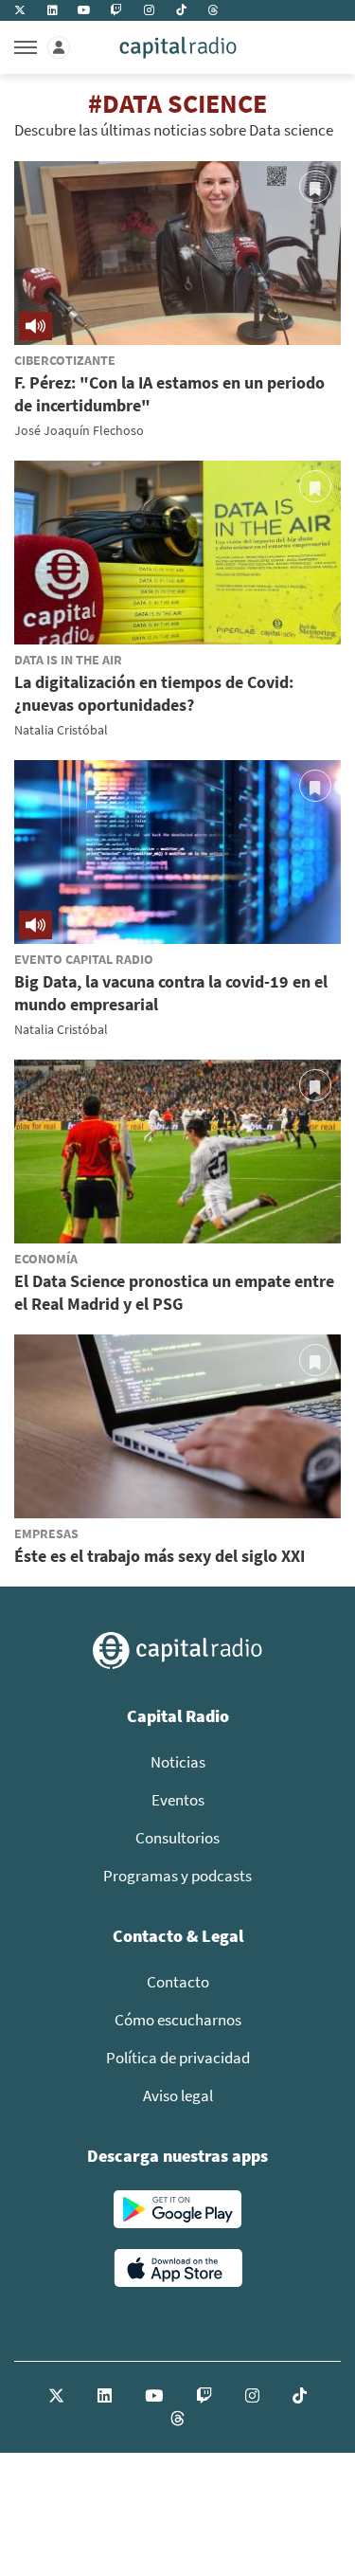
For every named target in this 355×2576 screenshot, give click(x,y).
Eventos (178, 1800)
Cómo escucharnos (178, 2020)
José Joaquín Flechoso (79, 430)
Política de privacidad (178, 2058)
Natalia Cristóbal (61, 730)
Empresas (46, 1533)
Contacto (178, 1982)
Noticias (178, 1762)
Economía (46, 1259)
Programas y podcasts (177, 1876)
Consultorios (177, 1838)
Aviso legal (178, 2095)
